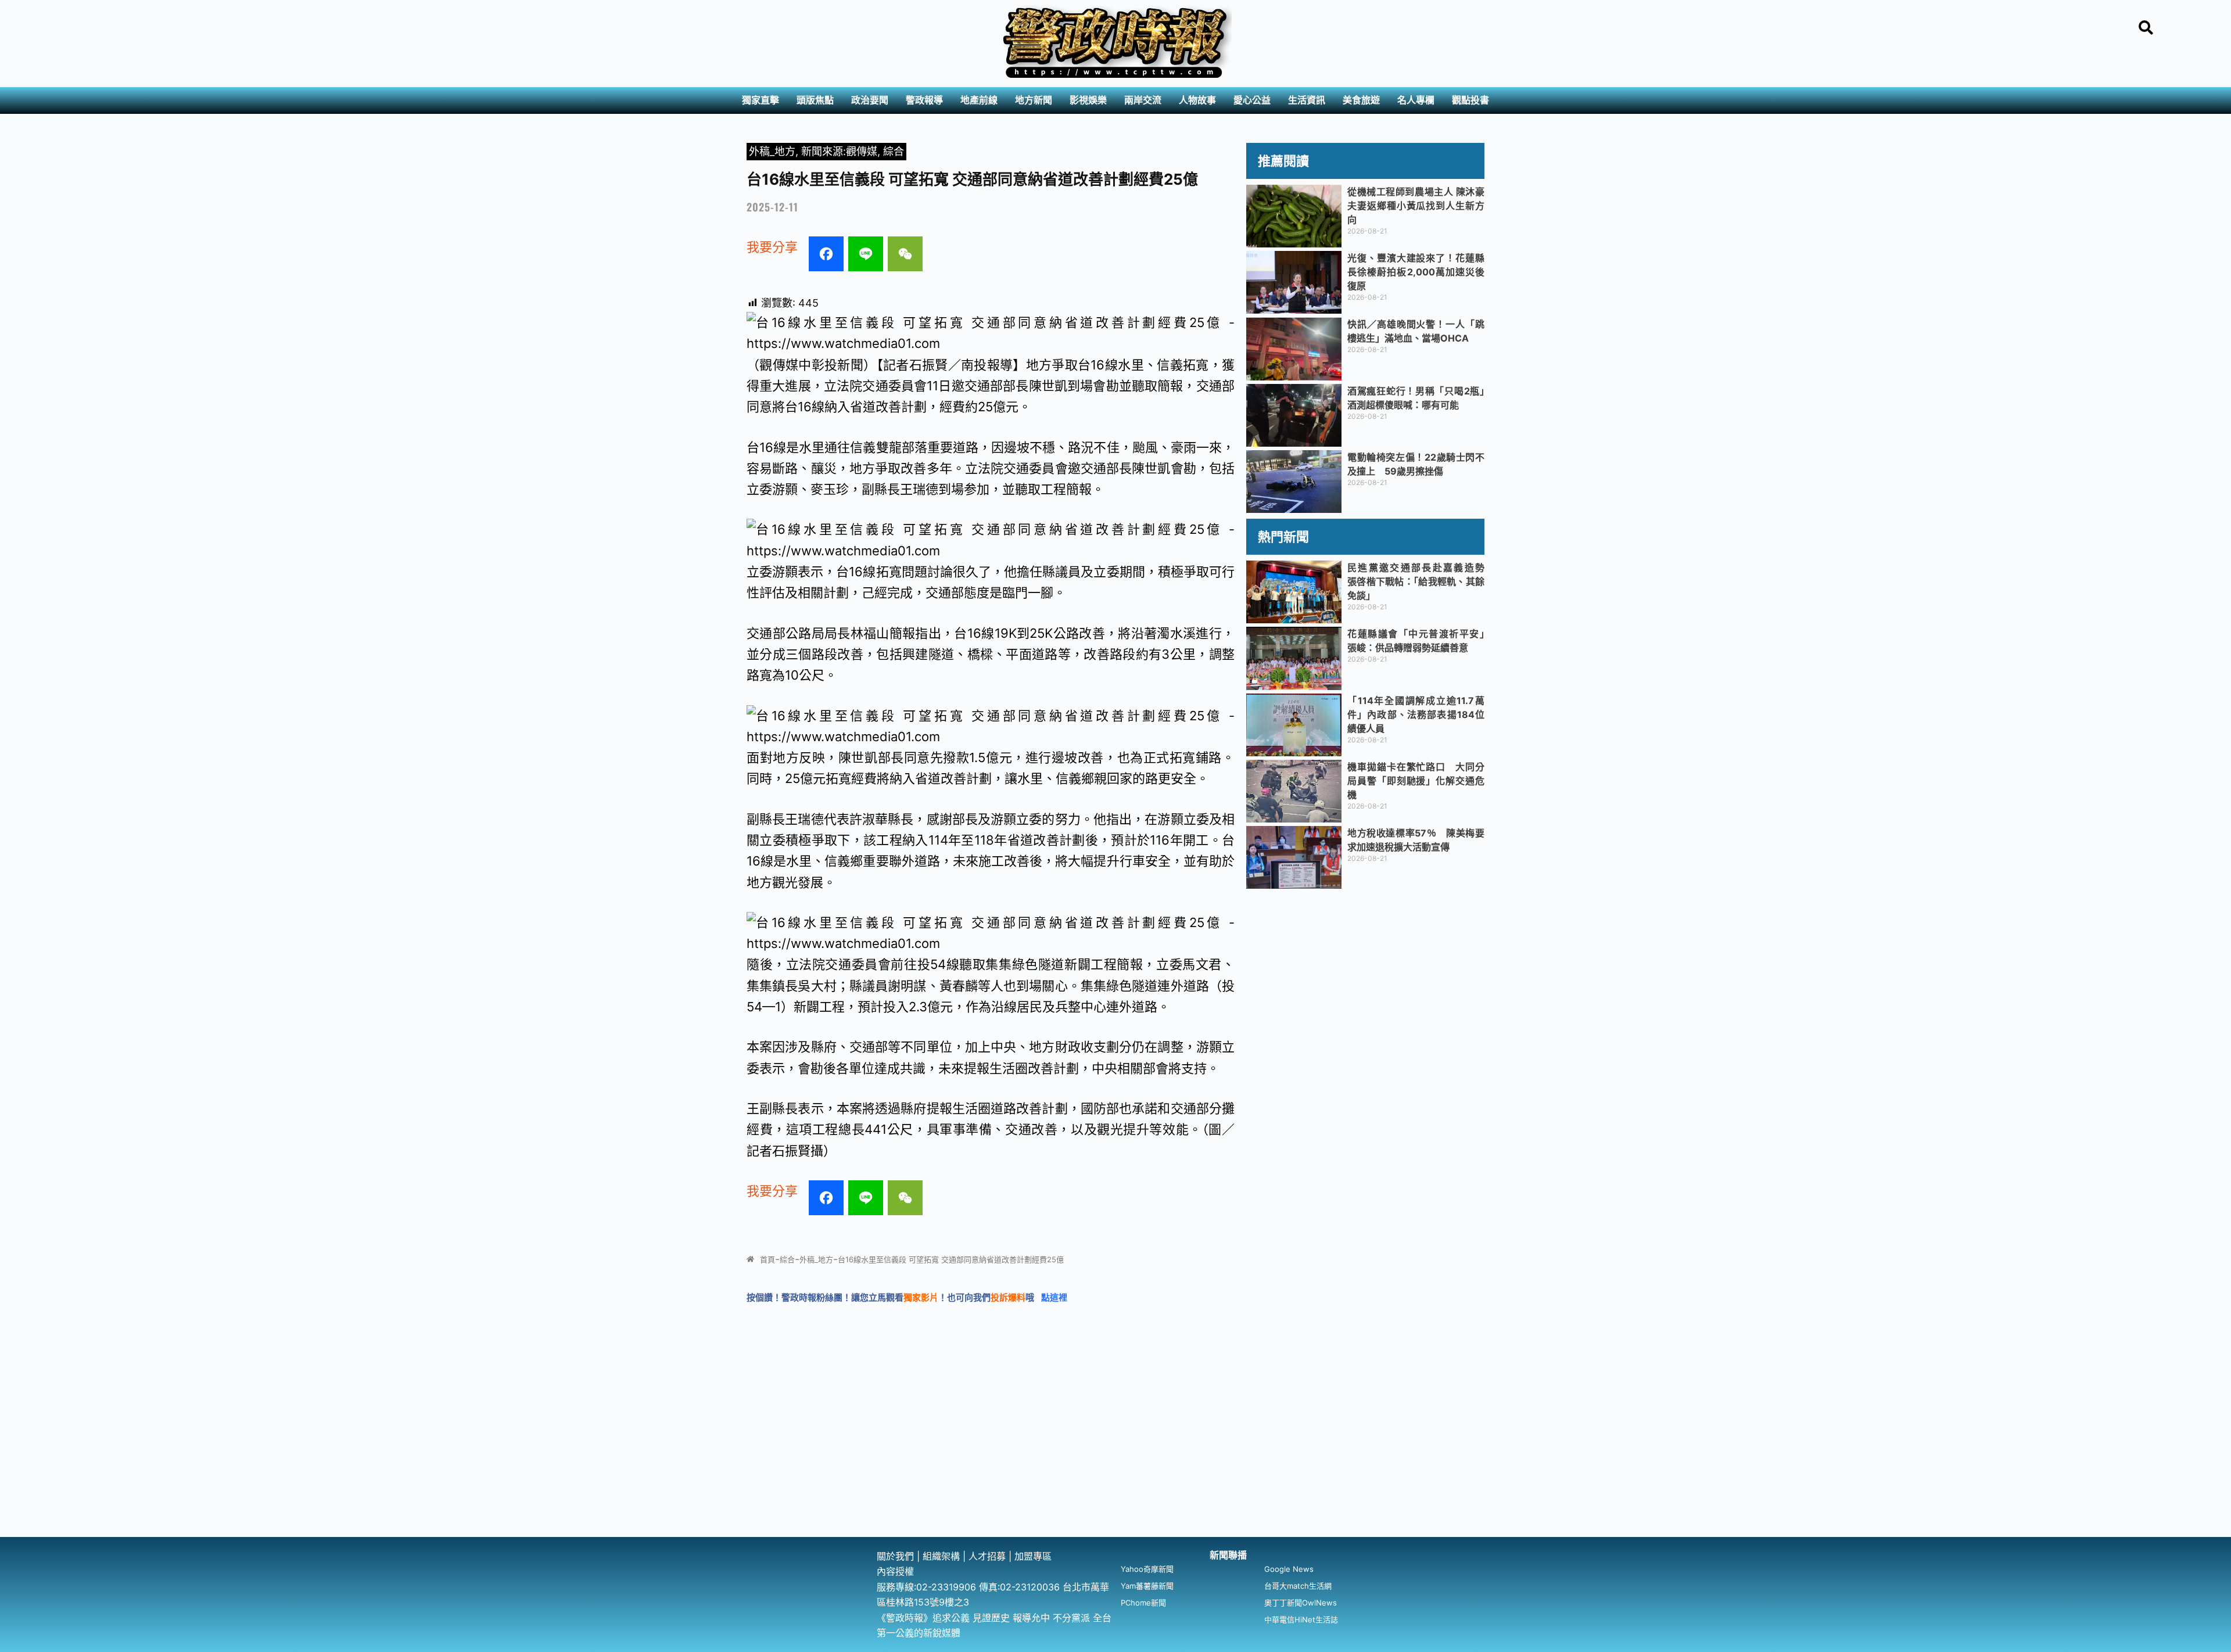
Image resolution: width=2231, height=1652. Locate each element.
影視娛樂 (1088, 100)
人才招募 (989, 1556)
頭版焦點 (815, 100)
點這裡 (1054, 1297)
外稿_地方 (772, 151)
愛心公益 (1252, 100)
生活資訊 (1307, 100)
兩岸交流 (1143, 100)
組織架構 (941, 1556)
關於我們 (897, 1556)
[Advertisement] (1115, 1450)
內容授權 (895, 1571)
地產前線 (979, 100)
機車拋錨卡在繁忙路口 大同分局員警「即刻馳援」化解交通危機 (1416, 781)
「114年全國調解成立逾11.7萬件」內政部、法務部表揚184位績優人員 (1416, 714)
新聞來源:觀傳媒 (839, 151)
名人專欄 (1416, 100)
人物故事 (1197, 100)
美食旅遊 (1361, 100)
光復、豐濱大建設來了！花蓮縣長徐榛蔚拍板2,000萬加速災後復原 (1416, 272)
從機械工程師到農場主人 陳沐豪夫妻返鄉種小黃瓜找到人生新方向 (1416, 206)
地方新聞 (1034, 100)
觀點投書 (1470, 100)
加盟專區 (1033, 1556)
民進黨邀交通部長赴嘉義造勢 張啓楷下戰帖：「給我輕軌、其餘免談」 (1421, 581)
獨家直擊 (761, 100)
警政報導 (924, 100)
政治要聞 (870, 100)
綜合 (894, 151)
